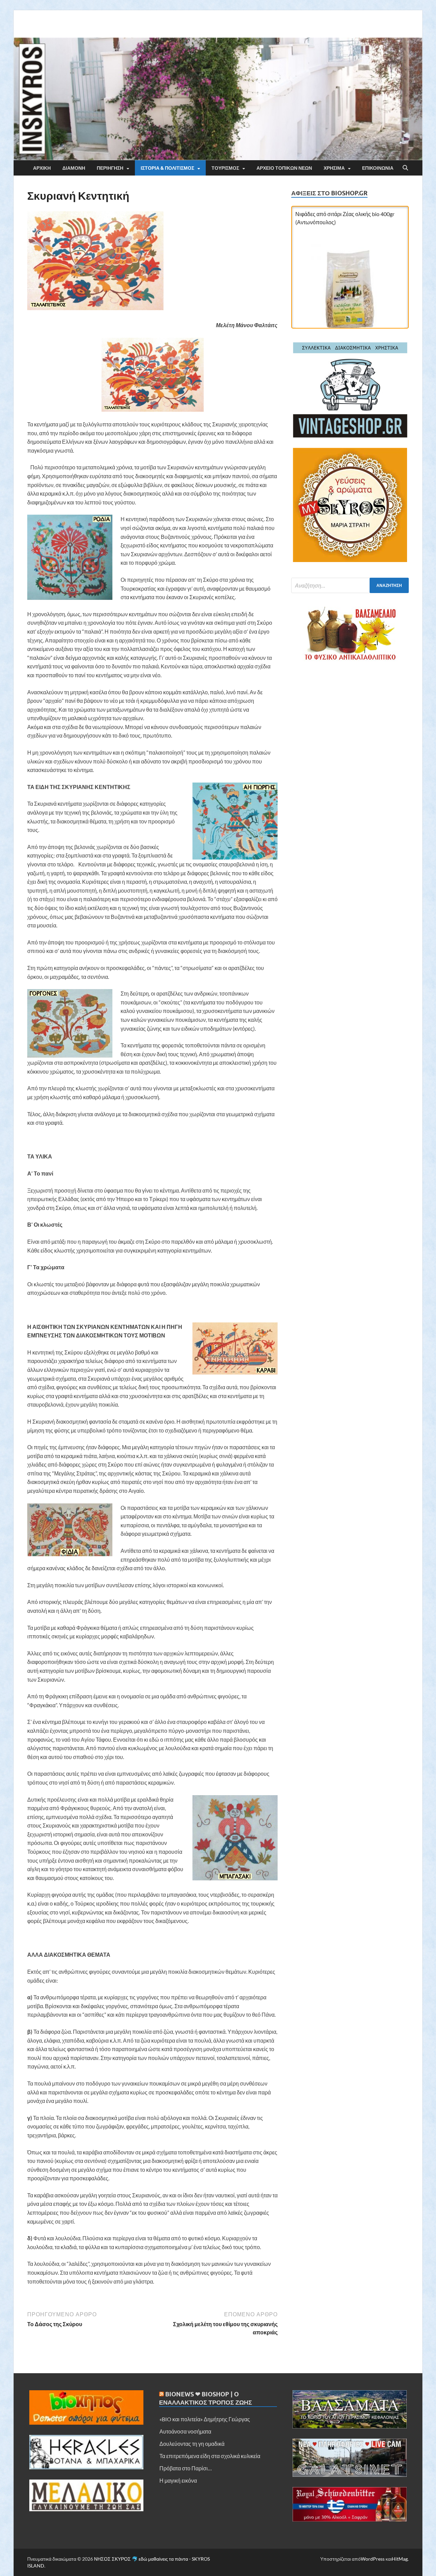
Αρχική (42, 168)
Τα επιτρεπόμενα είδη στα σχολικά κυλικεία (210, 2456)
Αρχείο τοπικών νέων (284, 168)
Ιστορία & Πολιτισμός (167, 168)
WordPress (373, 2559)
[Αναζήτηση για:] (350, 585)
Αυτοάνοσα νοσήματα (185, 2431)
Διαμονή (74, 168)
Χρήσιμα (334, 168)
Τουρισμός (225, 168)
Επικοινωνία (378, 168)
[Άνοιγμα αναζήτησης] (405, 168)
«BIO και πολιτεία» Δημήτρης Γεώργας (205, 2419)
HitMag (400, 2559)
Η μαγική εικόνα (178, 2480)
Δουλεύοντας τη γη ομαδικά (192, 2444)
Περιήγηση (110, 168)
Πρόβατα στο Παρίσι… (186, 2468)
